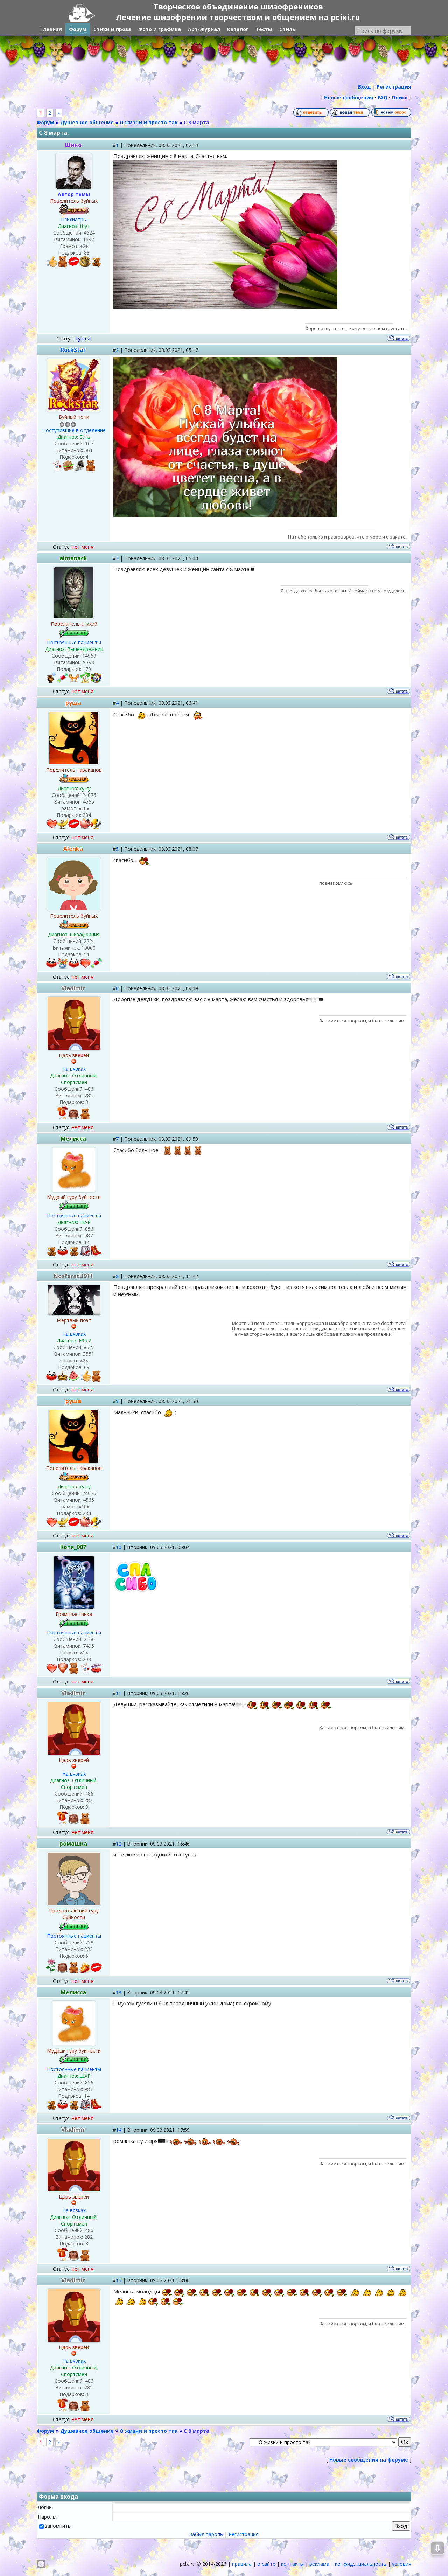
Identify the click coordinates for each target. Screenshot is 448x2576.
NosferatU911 (73, 1276)
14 (119, 2130)
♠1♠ (84, 1652)
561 (89, 450)
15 (119, 2280)
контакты (292, 2564)
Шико (73, 145)
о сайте (266, 2564)
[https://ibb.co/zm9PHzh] (225, 307)
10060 (89, 948)
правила (242, 2564)
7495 (89, 1646)
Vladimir (73, 988)
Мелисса (73, 1139)
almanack (73, 558)
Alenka (73, 849)
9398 (89, 662)
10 (119, 1547)
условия (402, 2564)
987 (89, 1235)
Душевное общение (87, 122)
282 (89, 1095)
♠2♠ (84, 246)
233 (89, 1949)
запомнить (58, 2526)
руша (73, 703)
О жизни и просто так (149, 122)
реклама (319, 2564)
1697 (89, 239)
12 (119, 1844)
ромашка (73, 1844)
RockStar (73, 350)
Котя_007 (73, 1547)
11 (119, 1693)
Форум (45, 122)
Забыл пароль (206, 2534)
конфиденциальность (361, 2564)
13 (119, 1992)
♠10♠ (84, 808)
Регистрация (244, 2534)
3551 (89, 1354)
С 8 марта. (197, 122)
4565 (89, 802)
